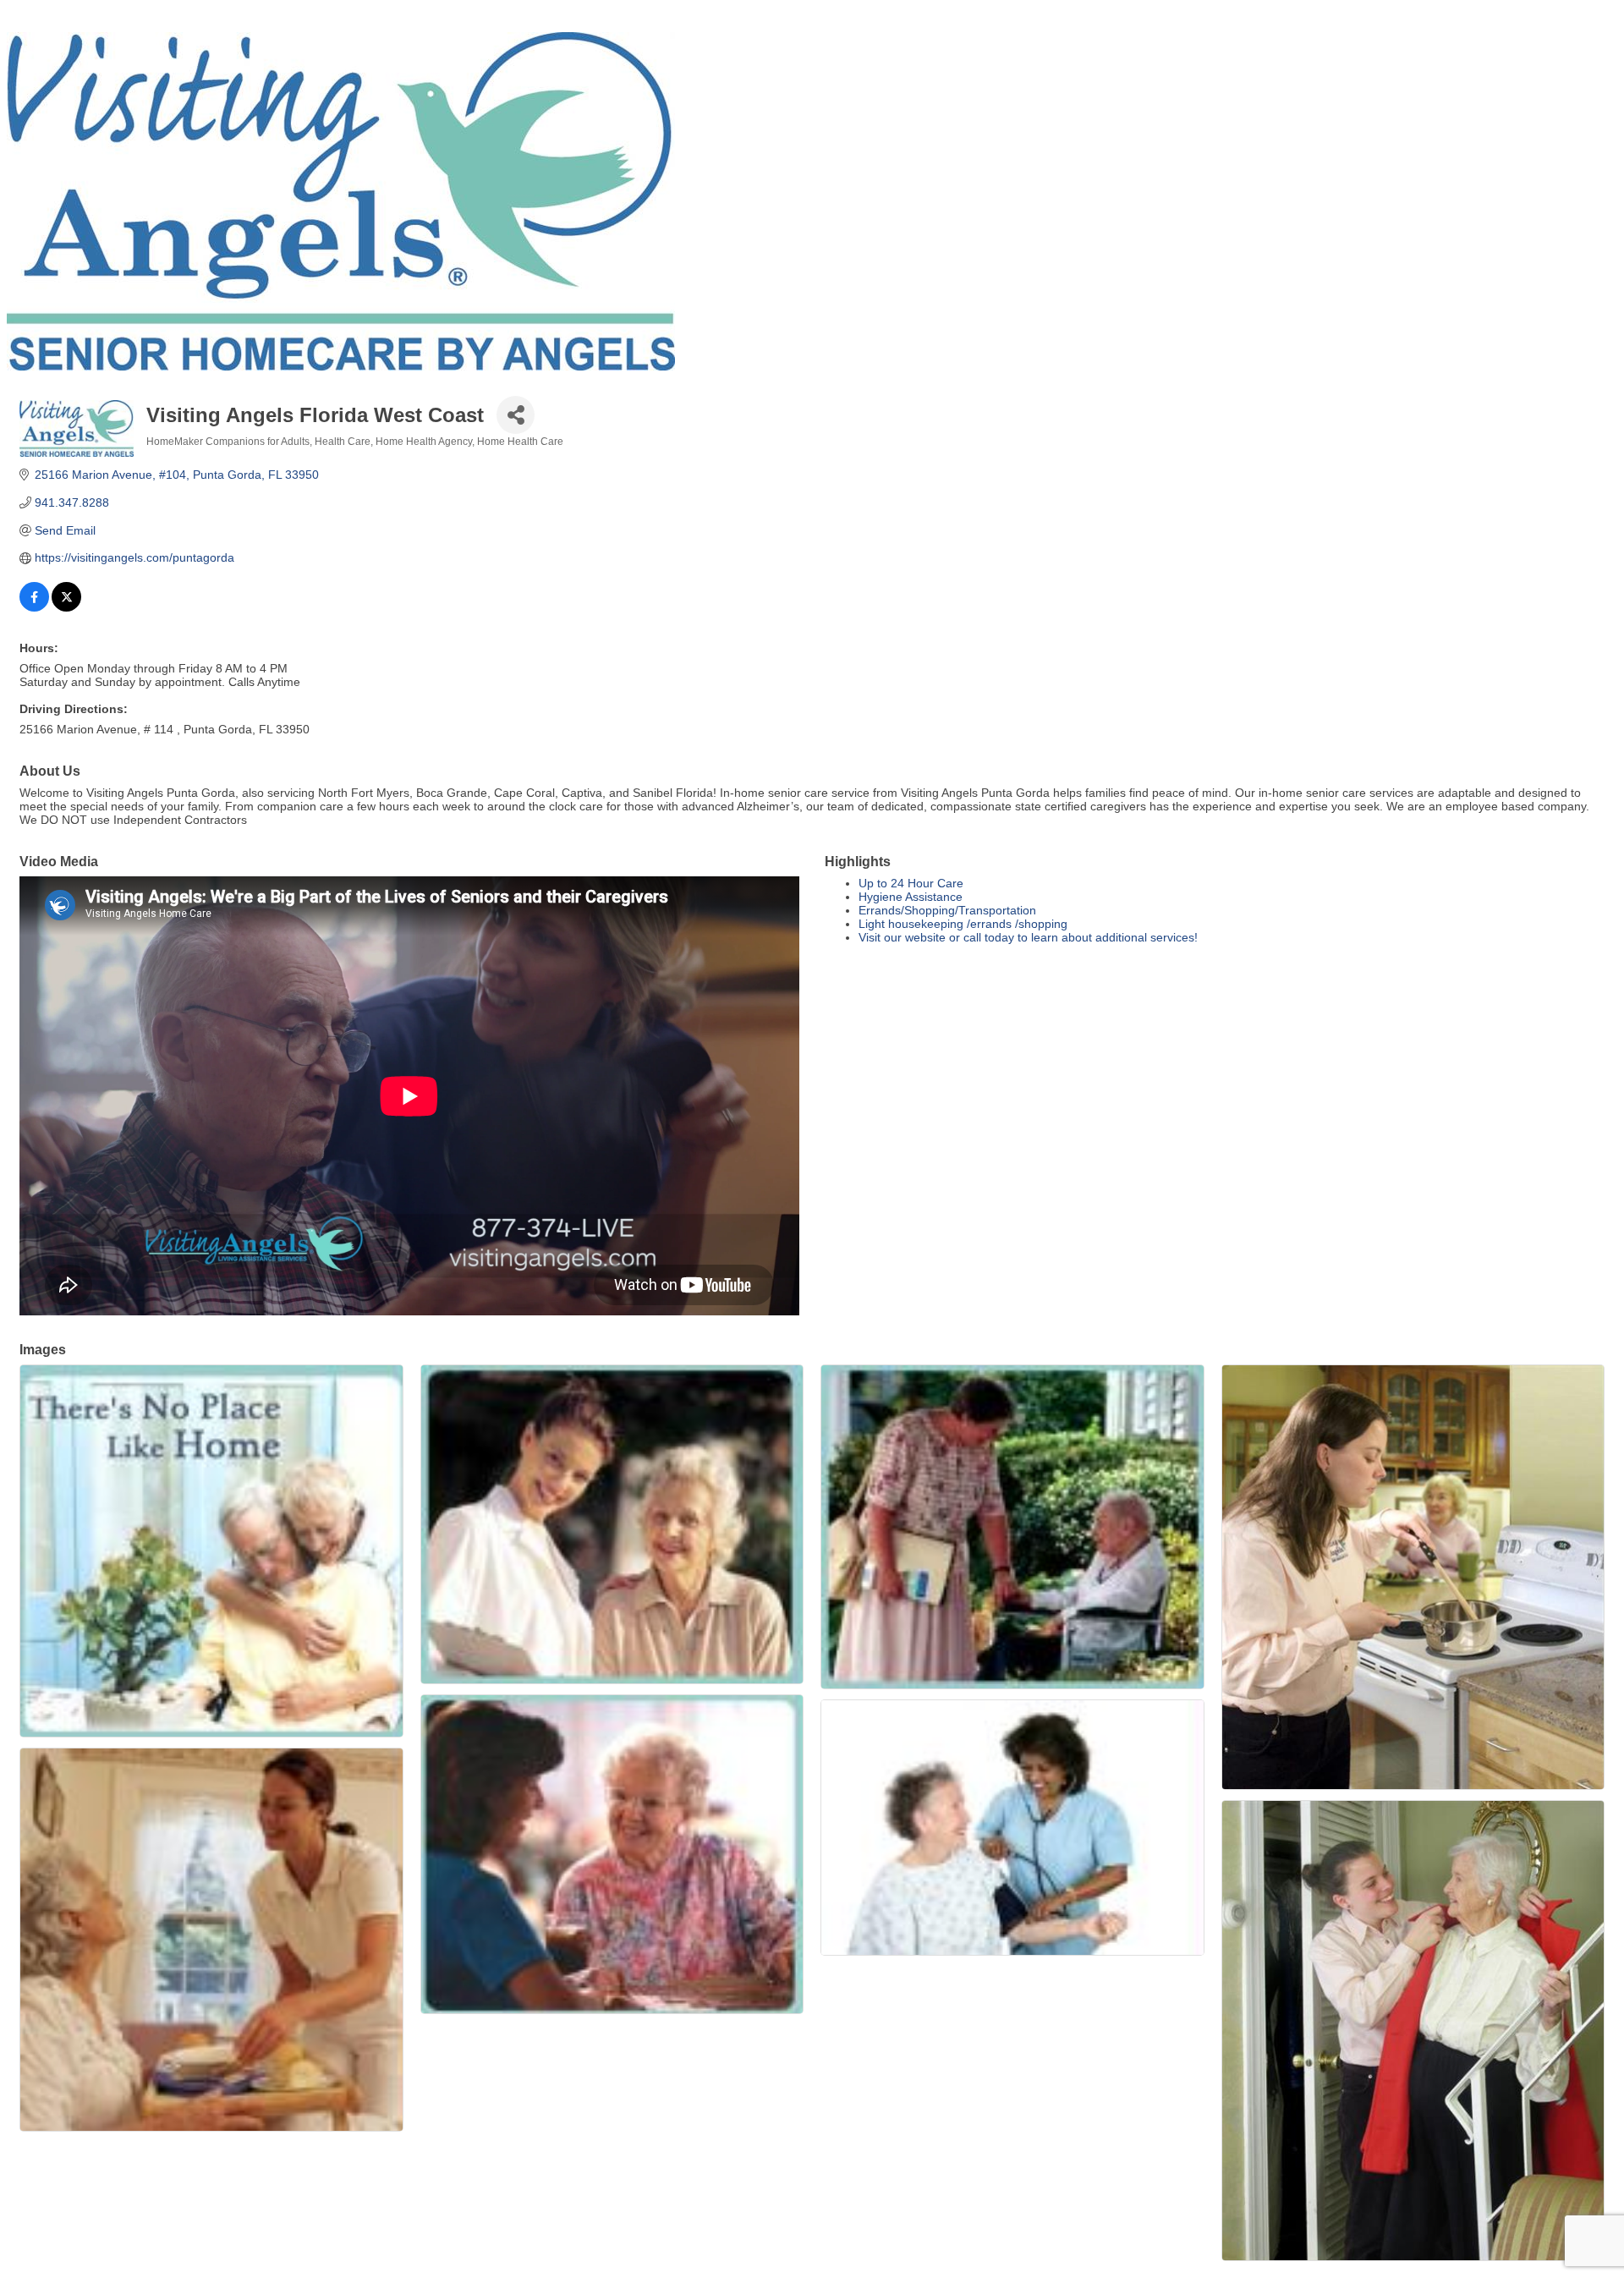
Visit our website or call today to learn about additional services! (1028, 937)
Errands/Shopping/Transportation (947, 910)
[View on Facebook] (34, 607)
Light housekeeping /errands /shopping (963, 924)
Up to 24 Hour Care (911, 883)
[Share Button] (516, 415)
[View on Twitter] (66, 607)
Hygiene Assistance (911, 897)
